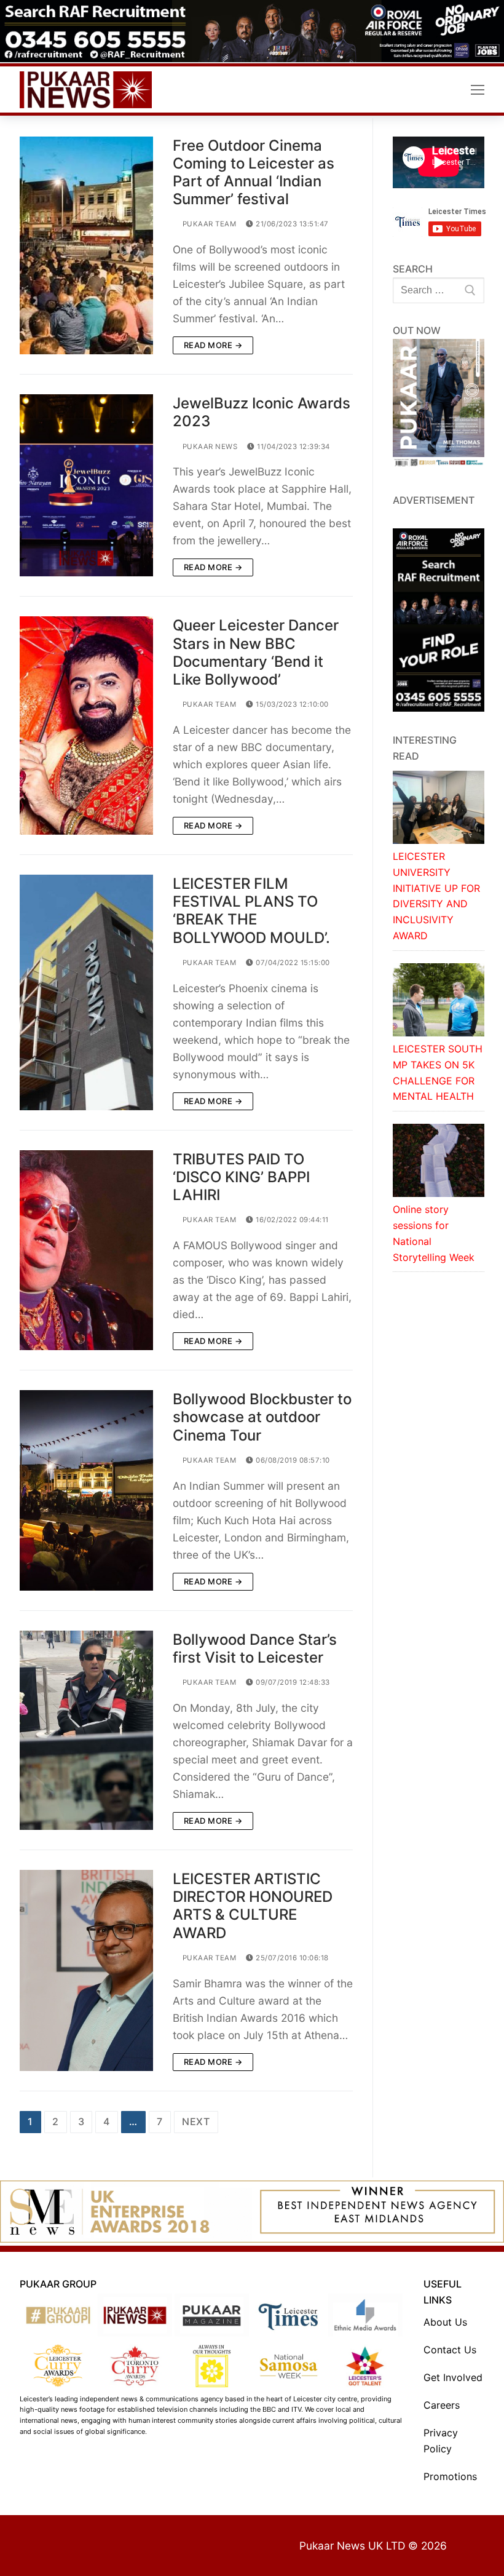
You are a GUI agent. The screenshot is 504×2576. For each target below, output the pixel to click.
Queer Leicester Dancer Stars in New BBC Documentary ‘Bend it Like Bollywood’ (256, 652)
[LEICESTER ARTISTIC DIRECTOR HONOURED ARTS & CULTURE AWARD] (86, 1970)
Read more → (213, 345)
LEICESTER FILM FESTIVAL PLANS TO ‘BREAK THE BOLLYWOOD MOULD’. (251, 911)
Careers (442, 2405)
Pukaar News (209, 447)
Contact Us (450, 2350)
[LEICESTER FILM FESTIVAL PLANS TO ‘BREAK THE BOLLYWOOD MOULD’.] (86, 992)
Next (196, 2121)
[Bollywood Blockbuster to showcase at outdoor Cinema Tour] (86, 1490)
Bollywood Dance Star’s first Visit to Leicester (255, 1648)
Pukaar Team (208, 224)
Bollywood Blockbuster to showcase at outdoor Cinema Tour (262, 1417)
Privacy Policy (441, 2441)
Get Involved (453, 2377)
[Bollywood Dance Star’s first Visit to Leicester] (86, 1730)
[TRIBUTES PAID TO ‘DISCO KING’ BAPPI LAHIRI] (86, 1250)
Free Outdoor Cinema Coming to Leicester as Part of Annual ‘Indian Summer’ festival (254, 173)
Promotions (450, 2476)
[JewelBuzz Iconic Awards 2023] (86, 485)
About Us (445, 2322)
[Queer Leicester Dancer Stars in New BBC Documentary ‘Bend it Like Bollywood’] (86, 725)
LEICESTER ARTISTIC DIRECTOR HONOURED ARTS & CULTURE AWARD (253, 1906)
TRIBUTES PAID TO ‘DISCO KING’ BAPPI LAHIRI (241, 1177)
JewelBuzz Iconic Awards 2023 (262, 412)
